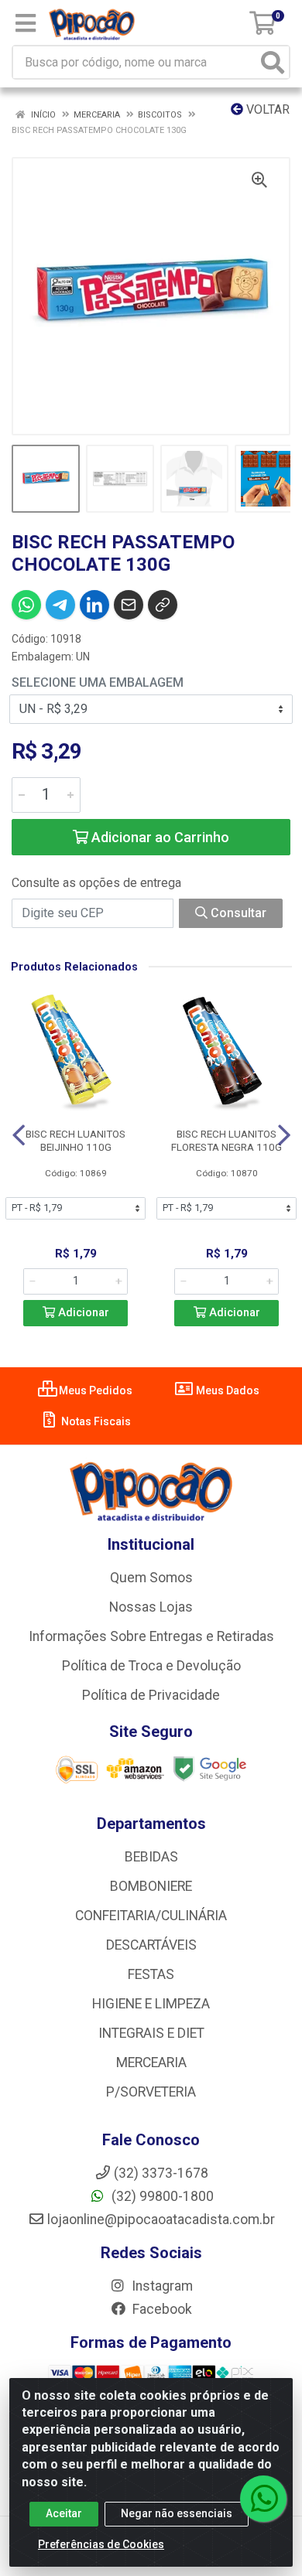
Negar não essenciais (177, 2513)
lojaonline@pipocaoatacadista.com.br (161, 2219)
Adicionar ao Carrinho (159, 837)
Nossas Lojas (151, 1607)
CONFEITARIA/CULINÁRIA (151, 1916)
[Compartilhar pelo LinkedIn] (94, 605)
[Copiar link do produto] (163, 605)
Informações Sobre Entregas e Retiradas (151, 1636)
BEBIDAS (151, 1857)
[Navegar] (19, 1135)
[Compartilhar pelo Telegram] (60, 605)
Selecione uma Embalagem (98, 682)
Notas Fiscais (95, 1421)
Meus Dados (226, 1390)
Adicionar (82, 1313)
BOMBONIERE (151, 1886)
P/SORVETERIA (151, 2092)
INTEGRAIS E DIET (151, 2033)
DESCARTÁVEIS (151, 1945)
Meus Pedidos (94, 1390)
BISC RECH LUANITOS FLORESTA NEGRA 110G (226, 1140)
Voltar (266, 109)
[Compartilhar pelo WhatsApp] (26, 605)
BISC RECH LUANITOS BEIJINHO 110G (75, 1140)
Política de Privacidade (151, 1695)
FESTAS (151, 1974)
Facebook (161, 2309)
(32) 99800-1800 (161, 2196)
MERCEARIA (151, 2063)
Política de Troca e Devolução (151, 1666)
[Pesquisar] (273, 62)
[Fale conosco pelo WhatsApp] (263, 2499)
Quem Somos (151, 1578)
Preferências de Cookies (101, 2544)
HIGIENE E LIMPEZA (151, 2004)
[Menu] (26, 23)
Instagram (161, 2286)
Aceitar (64, 2513)
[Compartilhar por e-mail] (129, 605)
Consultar (237, 913)
